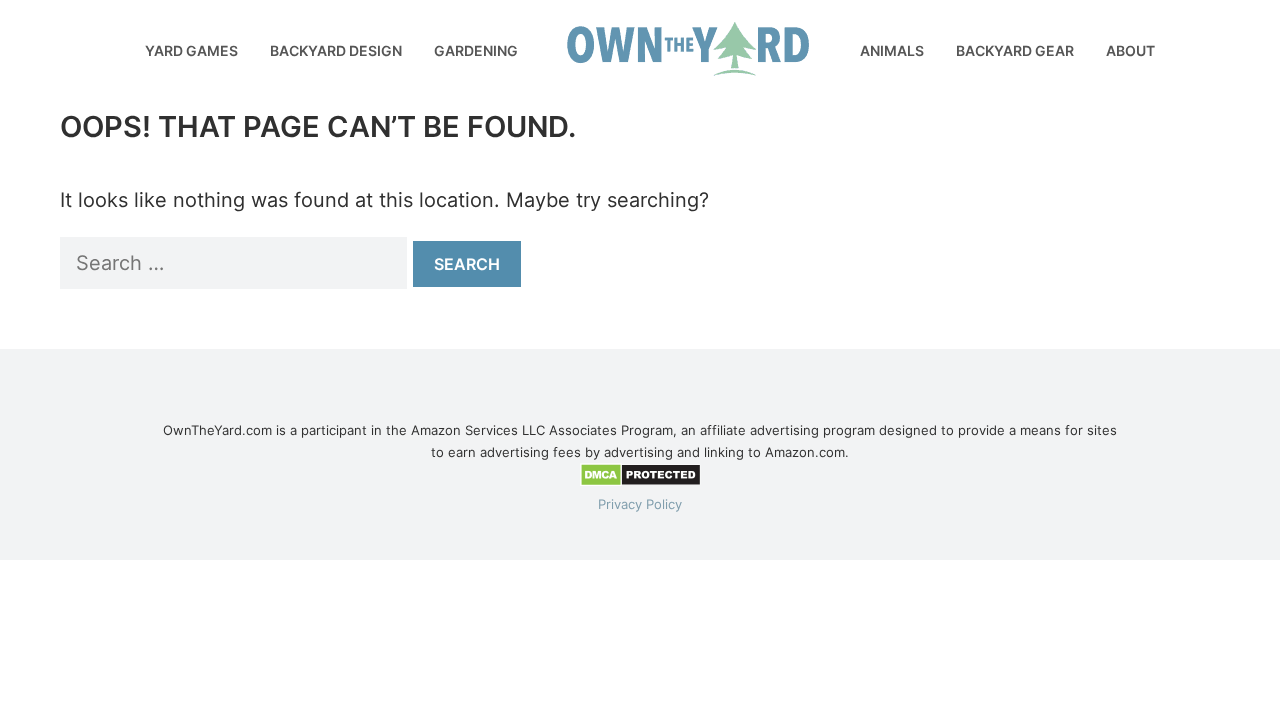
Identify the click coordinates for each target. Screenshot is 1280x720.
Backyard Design (336, 50)
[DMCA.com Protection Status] (640, 482)
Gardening (476, 50)
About (1130, 50)
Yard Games (191, 50)
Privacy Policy (640, 504)
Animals (892, 50)
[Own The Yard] (50, 30)
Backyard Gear (1015, 50)
